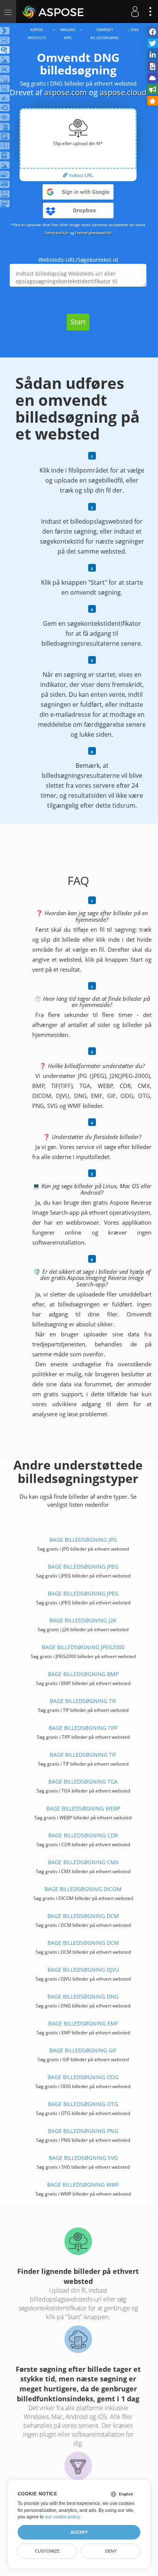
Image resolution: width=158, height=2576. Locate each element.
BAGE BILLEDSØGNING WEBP (83, 1808)
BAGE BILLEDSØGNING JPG (83, 1540)
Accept (79, 2532)
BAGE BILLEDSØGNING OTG (83, 2104)
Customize (47, 2551)
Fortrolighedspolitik (93, 233)
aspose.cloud (123, 92)
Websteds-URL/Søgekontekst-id (78, 260)
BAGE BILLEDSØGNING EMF (83, 2023)
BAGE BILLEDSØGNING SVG (83, 2158)
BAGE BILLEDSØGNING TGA (83, 1782)
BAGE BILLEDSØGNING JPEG (83, 1567)
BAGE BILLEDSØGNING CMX (83, 1862)
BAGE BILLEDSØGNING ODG (83, 2077)
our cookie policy (62, 2517)
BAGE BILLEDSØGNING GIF (83, 2050)
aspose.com (66, 92)
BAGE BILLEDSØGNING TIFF (83, 1728)
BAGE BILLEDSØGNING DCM (83, 1916)
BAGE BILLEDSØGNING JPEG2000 (83, 1647)
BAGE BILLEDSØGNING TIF (83, 1701)
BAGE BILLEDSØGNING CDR (83, 1835)
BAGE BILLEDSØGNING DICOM (83, 1889)
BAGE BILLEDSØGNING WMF (83, 2185)
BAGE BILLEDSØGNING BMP (83, 1674)
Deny (111, 2551)
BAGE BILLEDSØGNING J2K (83, 1620)
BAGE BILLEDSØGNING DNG (83, 1996)
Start (78, 322)
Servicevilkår (57, 233)
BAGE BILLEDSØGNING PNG (83, 2131)
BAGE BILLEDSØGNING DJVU (83, 1970)
